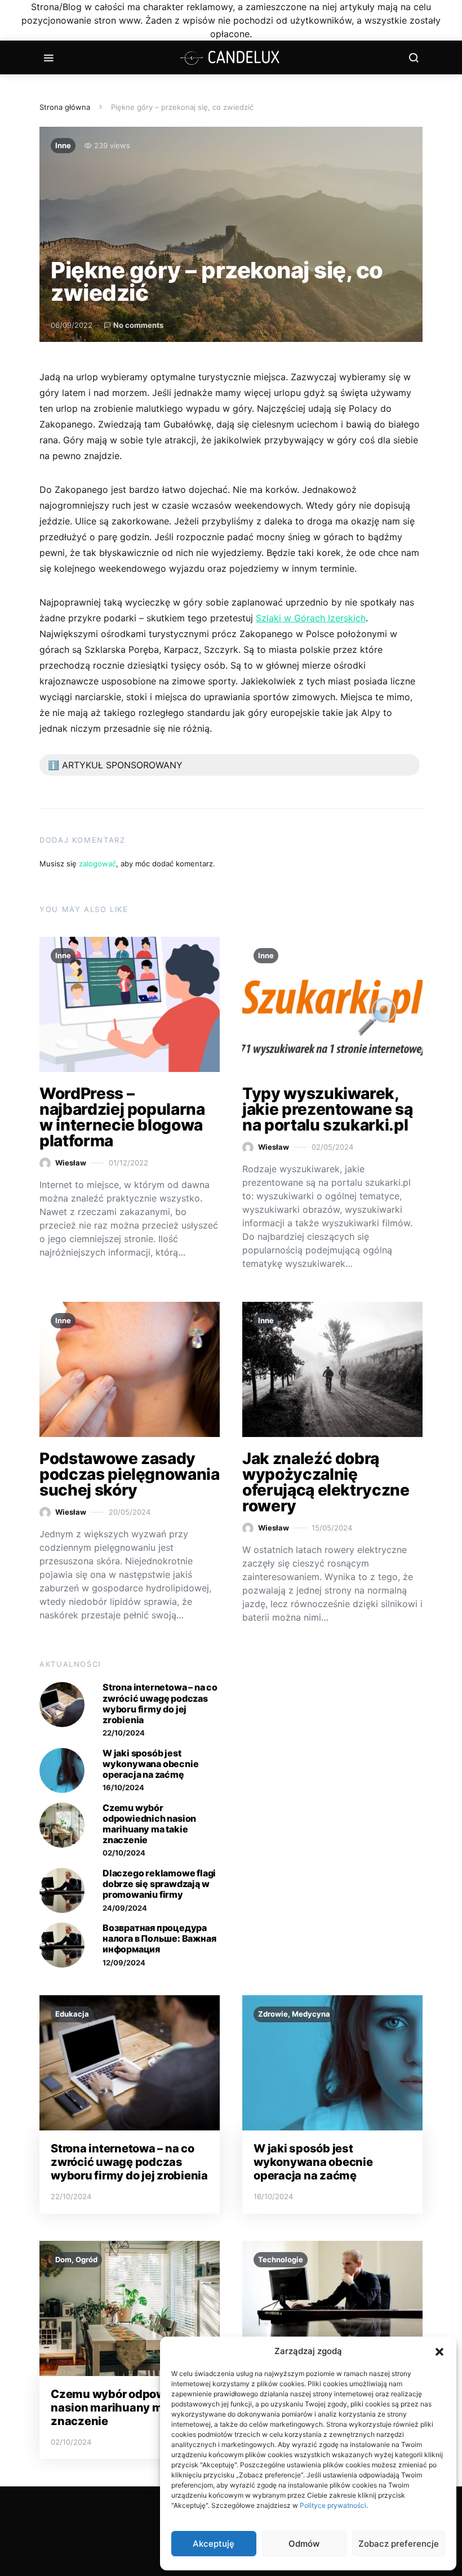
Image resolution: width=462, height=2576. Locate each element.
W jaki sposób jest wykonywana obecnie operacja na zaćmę (150, 1764)
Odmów (304, 2544)
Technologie (281, 2259)
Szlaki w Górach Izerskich (311, 618)
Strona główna (65, 107)
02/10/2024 (124, 1853)
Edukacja (72, 2014)
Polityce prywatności (333, 2505)
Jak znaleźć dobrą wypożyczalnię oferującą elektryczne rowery (326, 1482)
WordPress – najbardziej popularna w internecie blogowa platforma (122, 1117)
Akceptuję (214, 2544)
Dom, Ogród (76, 2259)
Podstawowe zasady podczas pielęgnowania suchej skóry (130, 1474)
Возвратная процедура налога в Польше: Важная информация (159, 1938)
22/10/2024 (124, 1733)
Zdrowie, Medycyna (294, 2014)
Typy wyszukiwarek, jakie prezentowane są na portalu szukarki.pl (328, 1109)
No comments (138, 325)
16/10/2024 (123, 1787)
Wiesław (71, 1163)
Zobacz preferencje (399, 2544)
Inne (63, 145)
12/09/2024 (124, 1963)
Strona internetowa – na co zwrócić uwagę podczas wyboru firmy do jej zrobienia (160, 1703)
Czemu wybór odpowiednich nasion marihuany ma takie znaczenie (149, 1824)
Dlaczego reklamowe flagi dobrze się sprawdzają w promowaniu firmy (159, 1884)
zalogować (97, 864)
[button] (439, 2351)
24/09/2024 (125, 1908)
